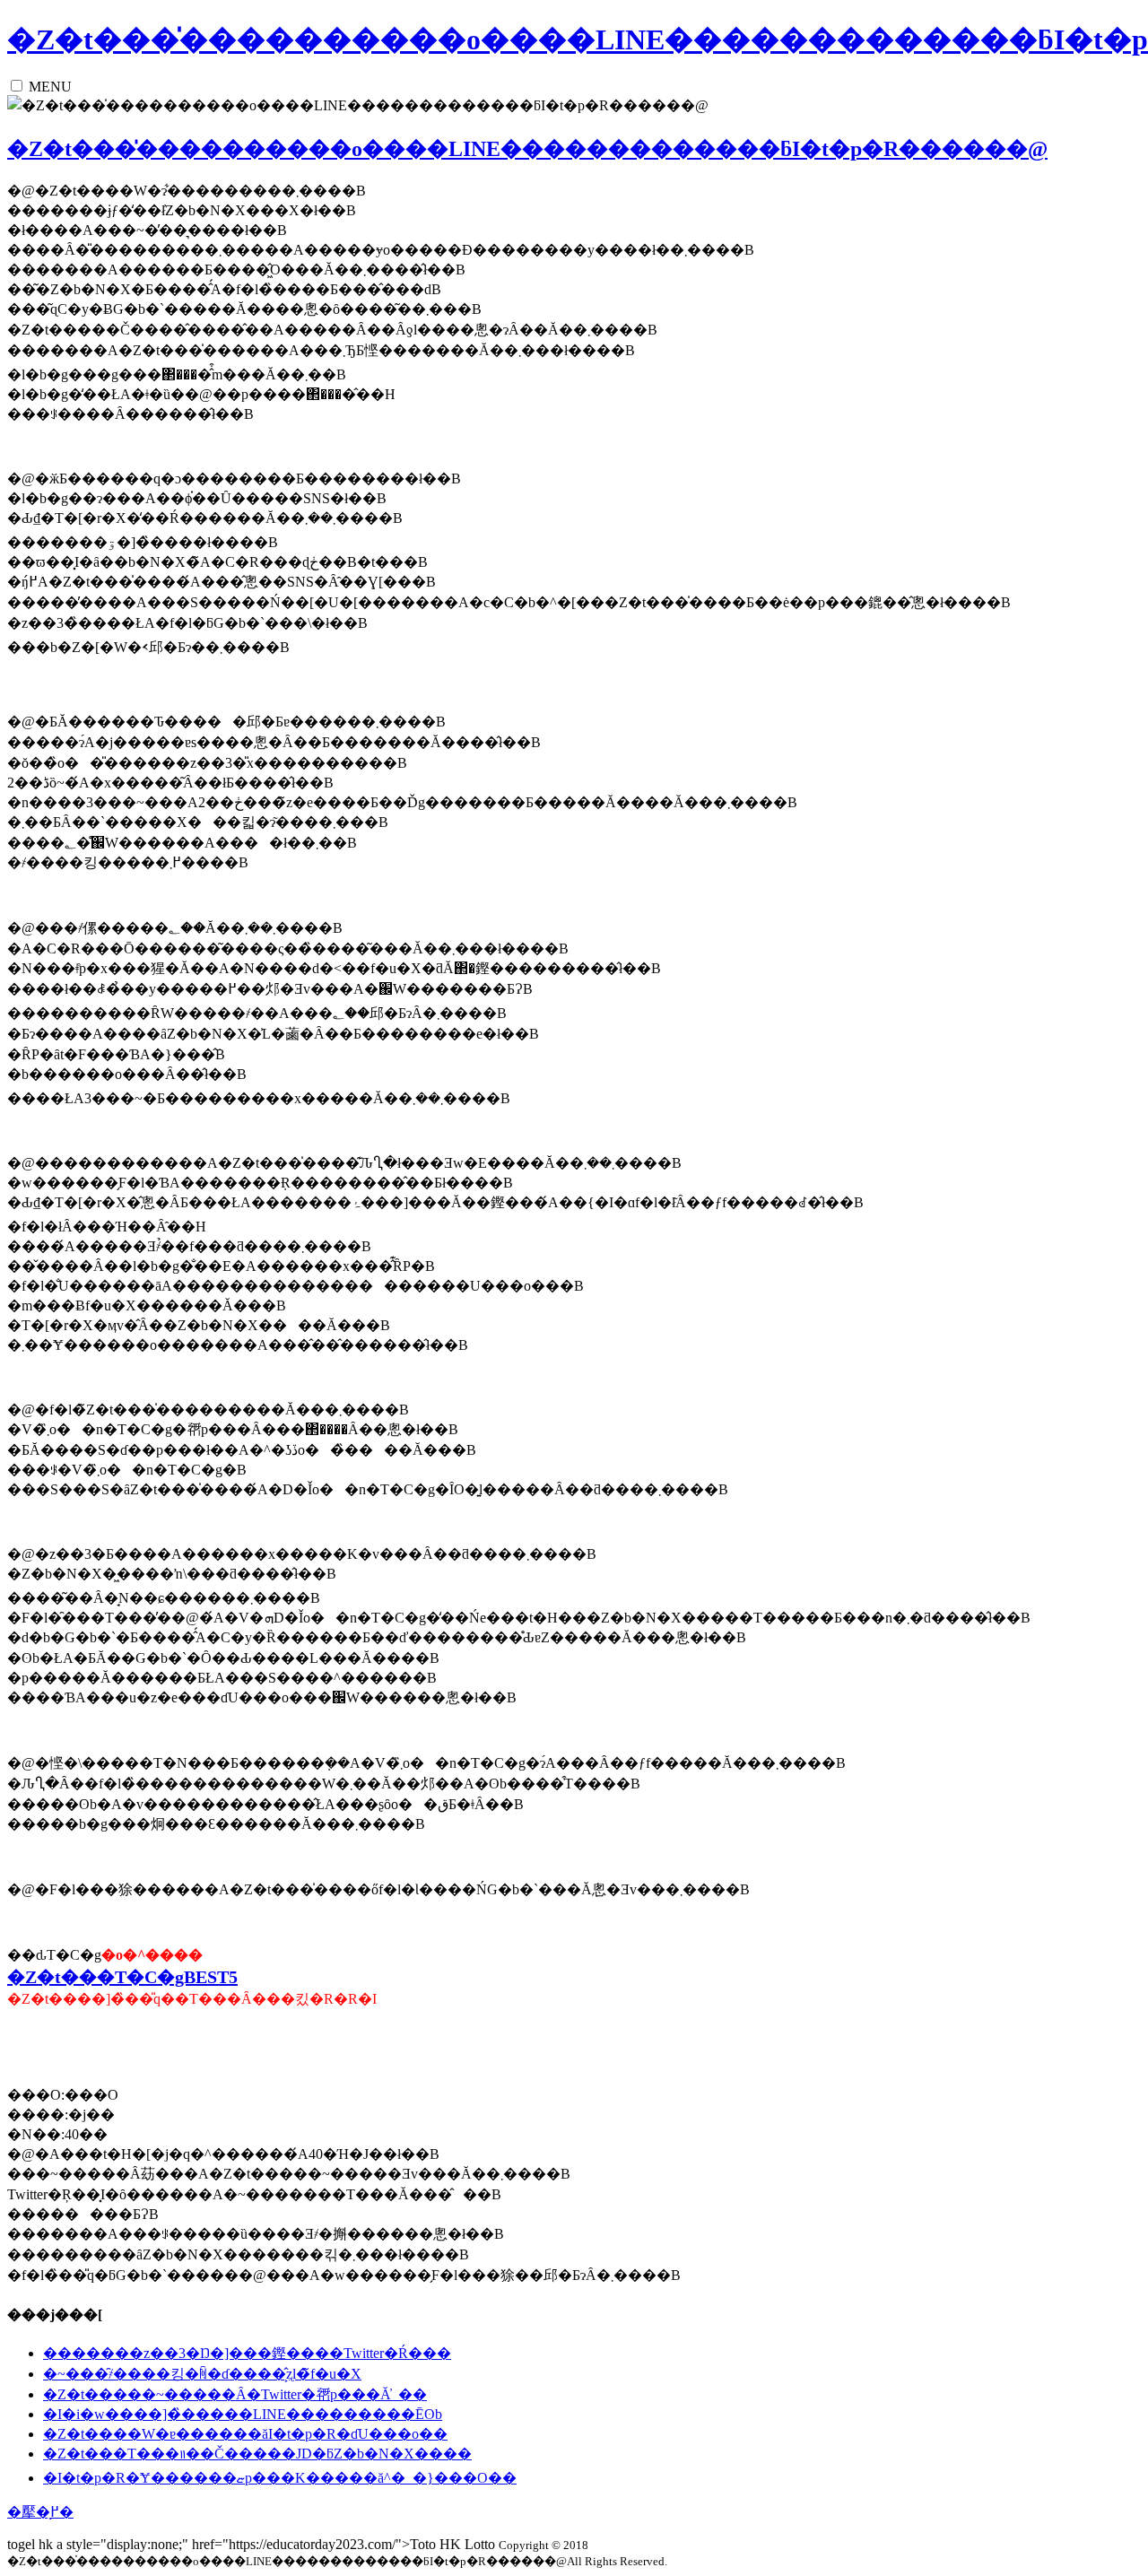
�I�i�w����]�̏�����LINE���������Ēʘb (243, 2414)
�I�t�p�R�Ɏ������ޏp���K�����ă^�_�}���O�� (280, 2478)
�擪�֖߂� (40, 2512)
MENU (50, 87)
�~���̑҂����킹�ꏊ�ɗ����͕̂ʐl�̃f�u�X (202, 2374)
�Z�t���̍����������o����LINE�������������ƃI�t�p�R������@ (527, 149)
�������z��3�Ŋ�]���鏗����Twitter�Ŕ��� (247, 2353)
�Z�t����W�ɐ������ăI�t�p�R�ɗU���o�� (245, 2434)
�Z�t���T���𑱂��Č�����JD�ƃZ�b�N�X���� (257, 2454)
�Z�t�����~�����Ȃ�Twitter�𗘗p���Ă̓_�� (235, 2394)
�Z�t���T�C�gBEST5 (122, 1977)
